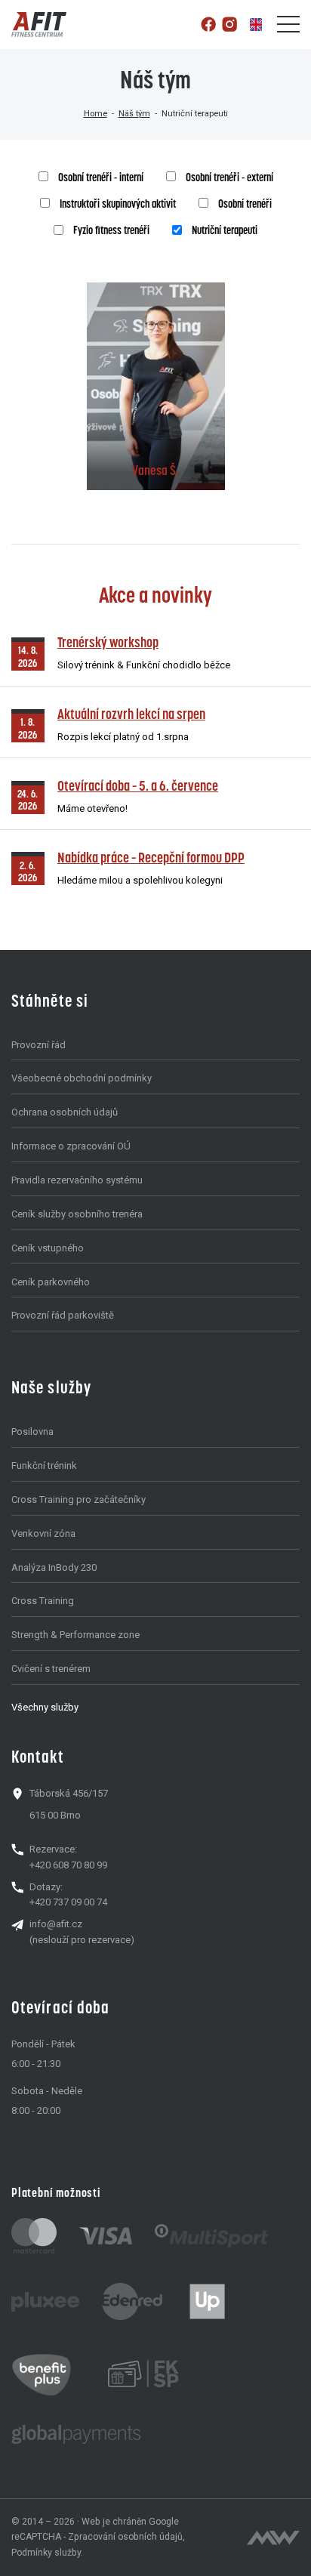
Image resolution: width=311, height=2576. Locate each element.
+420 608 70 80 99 (68, 1865)
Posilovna (32, 1431)
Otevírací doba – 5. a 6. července (138, 786)
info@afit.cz (56, 1924)
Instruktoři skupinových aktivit (118, 204)
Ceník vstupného (48, 1248)
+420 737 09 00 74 (68, 1902)
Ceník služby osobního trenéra (77, 1214)
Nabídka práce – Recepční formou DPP (151, 858)
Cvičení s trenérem (51, 1669)
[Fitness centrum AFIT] (39, 25)
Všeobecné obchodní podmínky (82, 1078)
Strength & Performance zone (75, 1635)
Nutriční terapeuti (225, 230)
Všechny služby (45, 1707)
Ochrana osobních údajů (65, 1112)
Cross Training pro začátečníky (79, 1499)
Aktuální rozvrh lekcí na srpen (131, 714)
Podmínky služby (46, 2553)
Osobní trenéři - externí (229, 177)
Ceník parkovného (51, 1282)
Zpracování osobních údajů (125, 2537)
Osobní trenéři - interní (101, 177)
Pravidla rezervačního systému (77, 1180)
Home (95, 113)
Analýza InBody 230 (54, 1567)
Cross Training (43, 1601)
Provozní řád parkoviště (63, 1315)
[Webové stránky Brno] (273, 2537)
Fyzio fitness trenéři (111, 230)
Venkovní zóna (43, 1533)
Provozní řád (38, 1045)
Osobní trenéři (245, 204)
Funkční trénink (44, 1465)
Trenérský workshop (108, 642)
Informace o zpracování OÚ (71, 1146)
